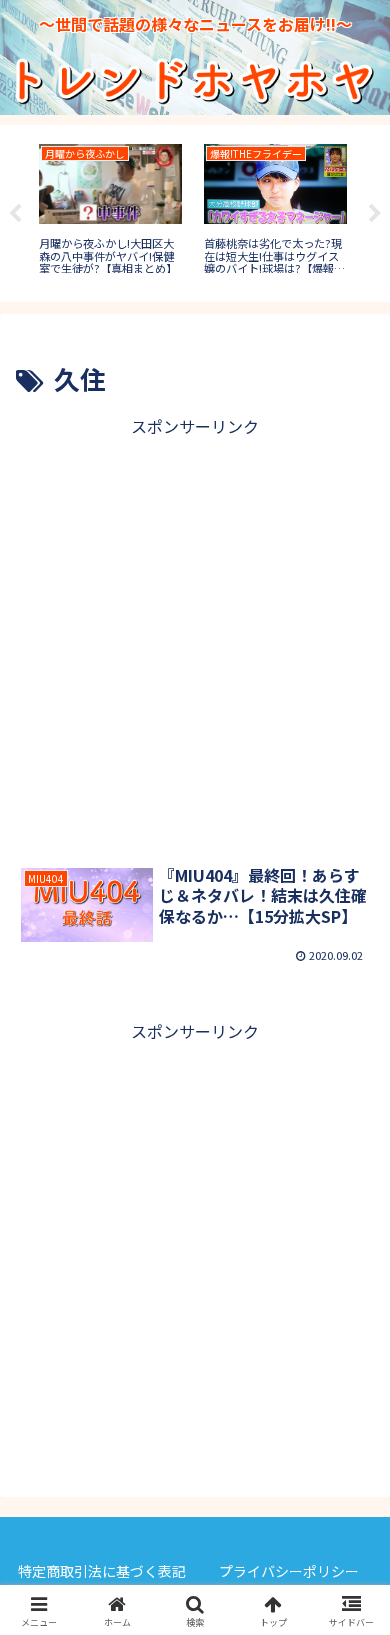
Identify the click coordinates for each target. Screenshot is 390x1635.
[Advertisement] (195, 636)
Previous (15, 214)
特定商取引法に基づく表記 (102, 1571)
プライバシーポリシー (289, 1571)
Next (375, 214)
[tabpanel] (110, 210)
